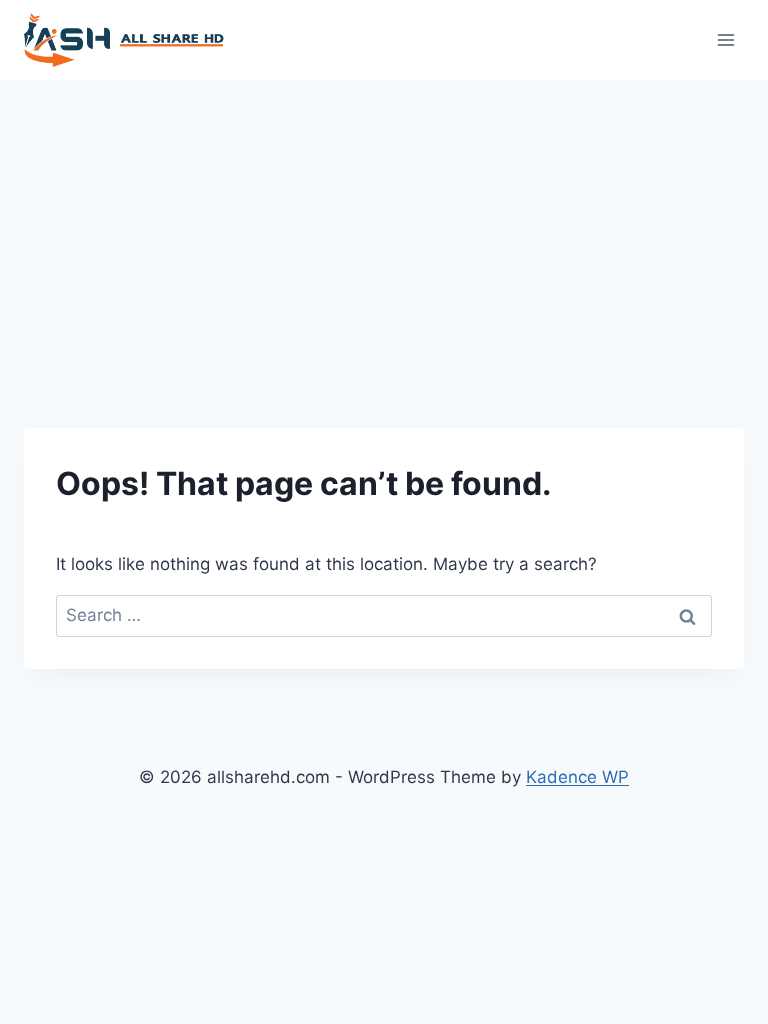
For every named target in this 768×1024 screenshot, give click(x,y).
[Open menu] (725, 39)
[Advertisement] (384, 230)
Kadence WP (577, 777)
